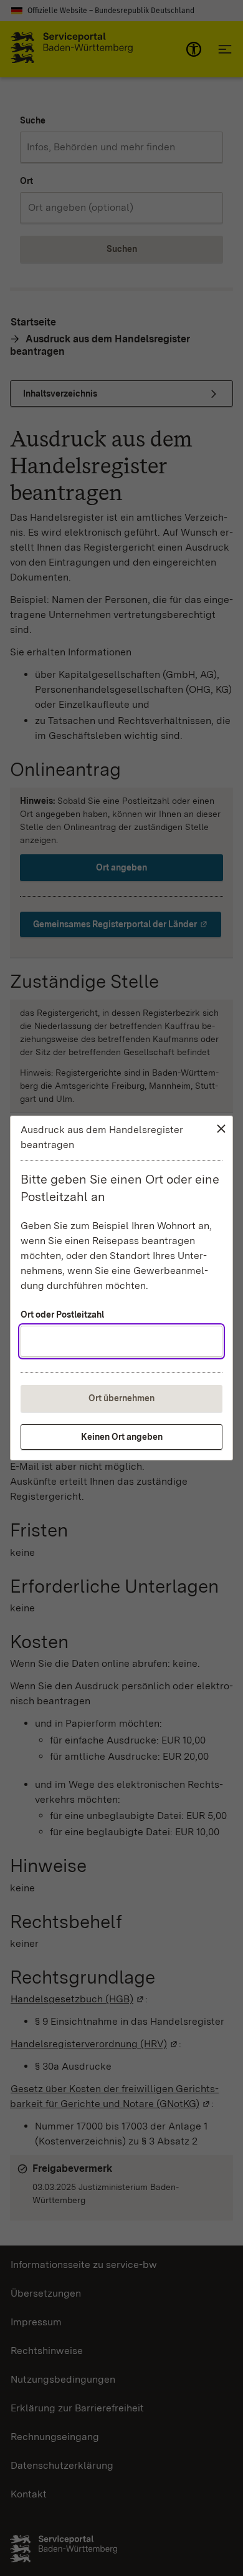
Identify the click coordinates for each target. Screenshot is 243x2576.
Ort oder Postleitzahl (62, 1315)
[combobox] (121, 1341)
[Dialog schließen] (221, 1129)
